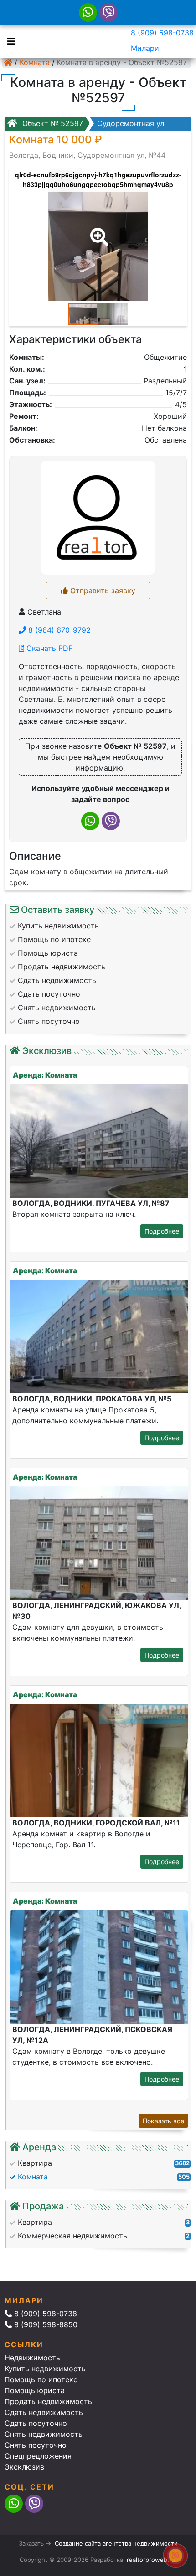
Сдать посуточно (36, 2423)
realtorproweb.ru (151, 2560)
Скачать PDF (48, 648)
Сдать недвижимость (44, 2412)
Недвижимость (32, 2358)
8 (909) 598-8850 (45, 2324)
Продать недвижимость (48, 2401)
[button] (98, 231)
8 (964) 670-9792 (58, 630)
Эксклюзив (24, 2467)
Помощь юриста (35, 2390)
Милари (145, 48)
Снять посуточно (36, 2445)
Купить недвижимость (45, 2369)
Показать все (163, 2121)
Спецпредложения (38, 2456)
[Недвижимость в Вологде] (8, 62)
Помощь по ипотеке (41, 2379)
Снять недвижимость (44, 2434)
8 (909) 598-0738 (162, 33)
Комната (35, 62)
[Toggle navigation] (9, 40)
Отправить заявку (102, 590)
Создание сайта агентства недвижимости (116, 2543)
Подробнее (162, 1231)
